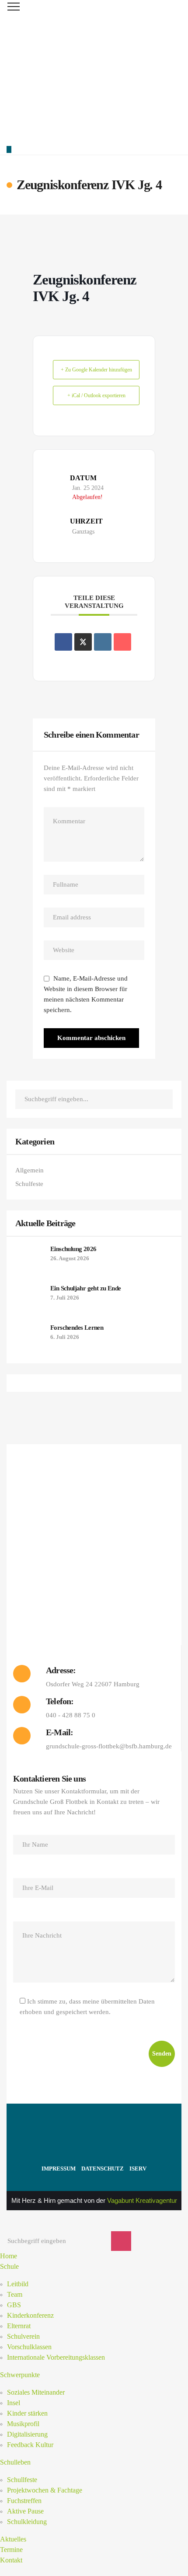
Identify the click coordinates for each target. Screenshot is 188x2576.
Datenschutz (103, 2169)
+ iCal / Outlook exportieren (96, 395)
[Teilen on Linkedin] (103, 642)
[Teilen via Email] (122, 642)
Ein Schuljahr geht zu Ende (85, 1288)
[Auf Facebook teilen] (63, 642)
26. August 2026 (70, 1258)
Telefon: (60, 1701)
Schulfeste (29, 1184)
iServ (138, 2169)
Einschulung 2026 (73, 1249)
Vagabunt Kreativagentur (142, 2200)
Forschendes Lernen (77, 1328)
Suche (164, 1099)
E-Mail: (59, 1732)
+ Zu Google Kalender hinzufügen (96, 370)
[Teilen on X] (83, 642)
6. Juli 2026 (65, 1337)
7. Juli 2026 (65, 1298)
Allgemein (30, 1170)
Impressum (59, 2169)
